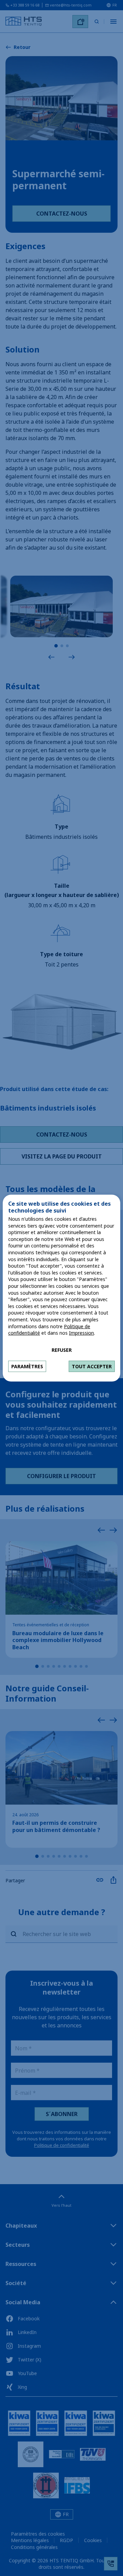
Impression (81, 1333)
